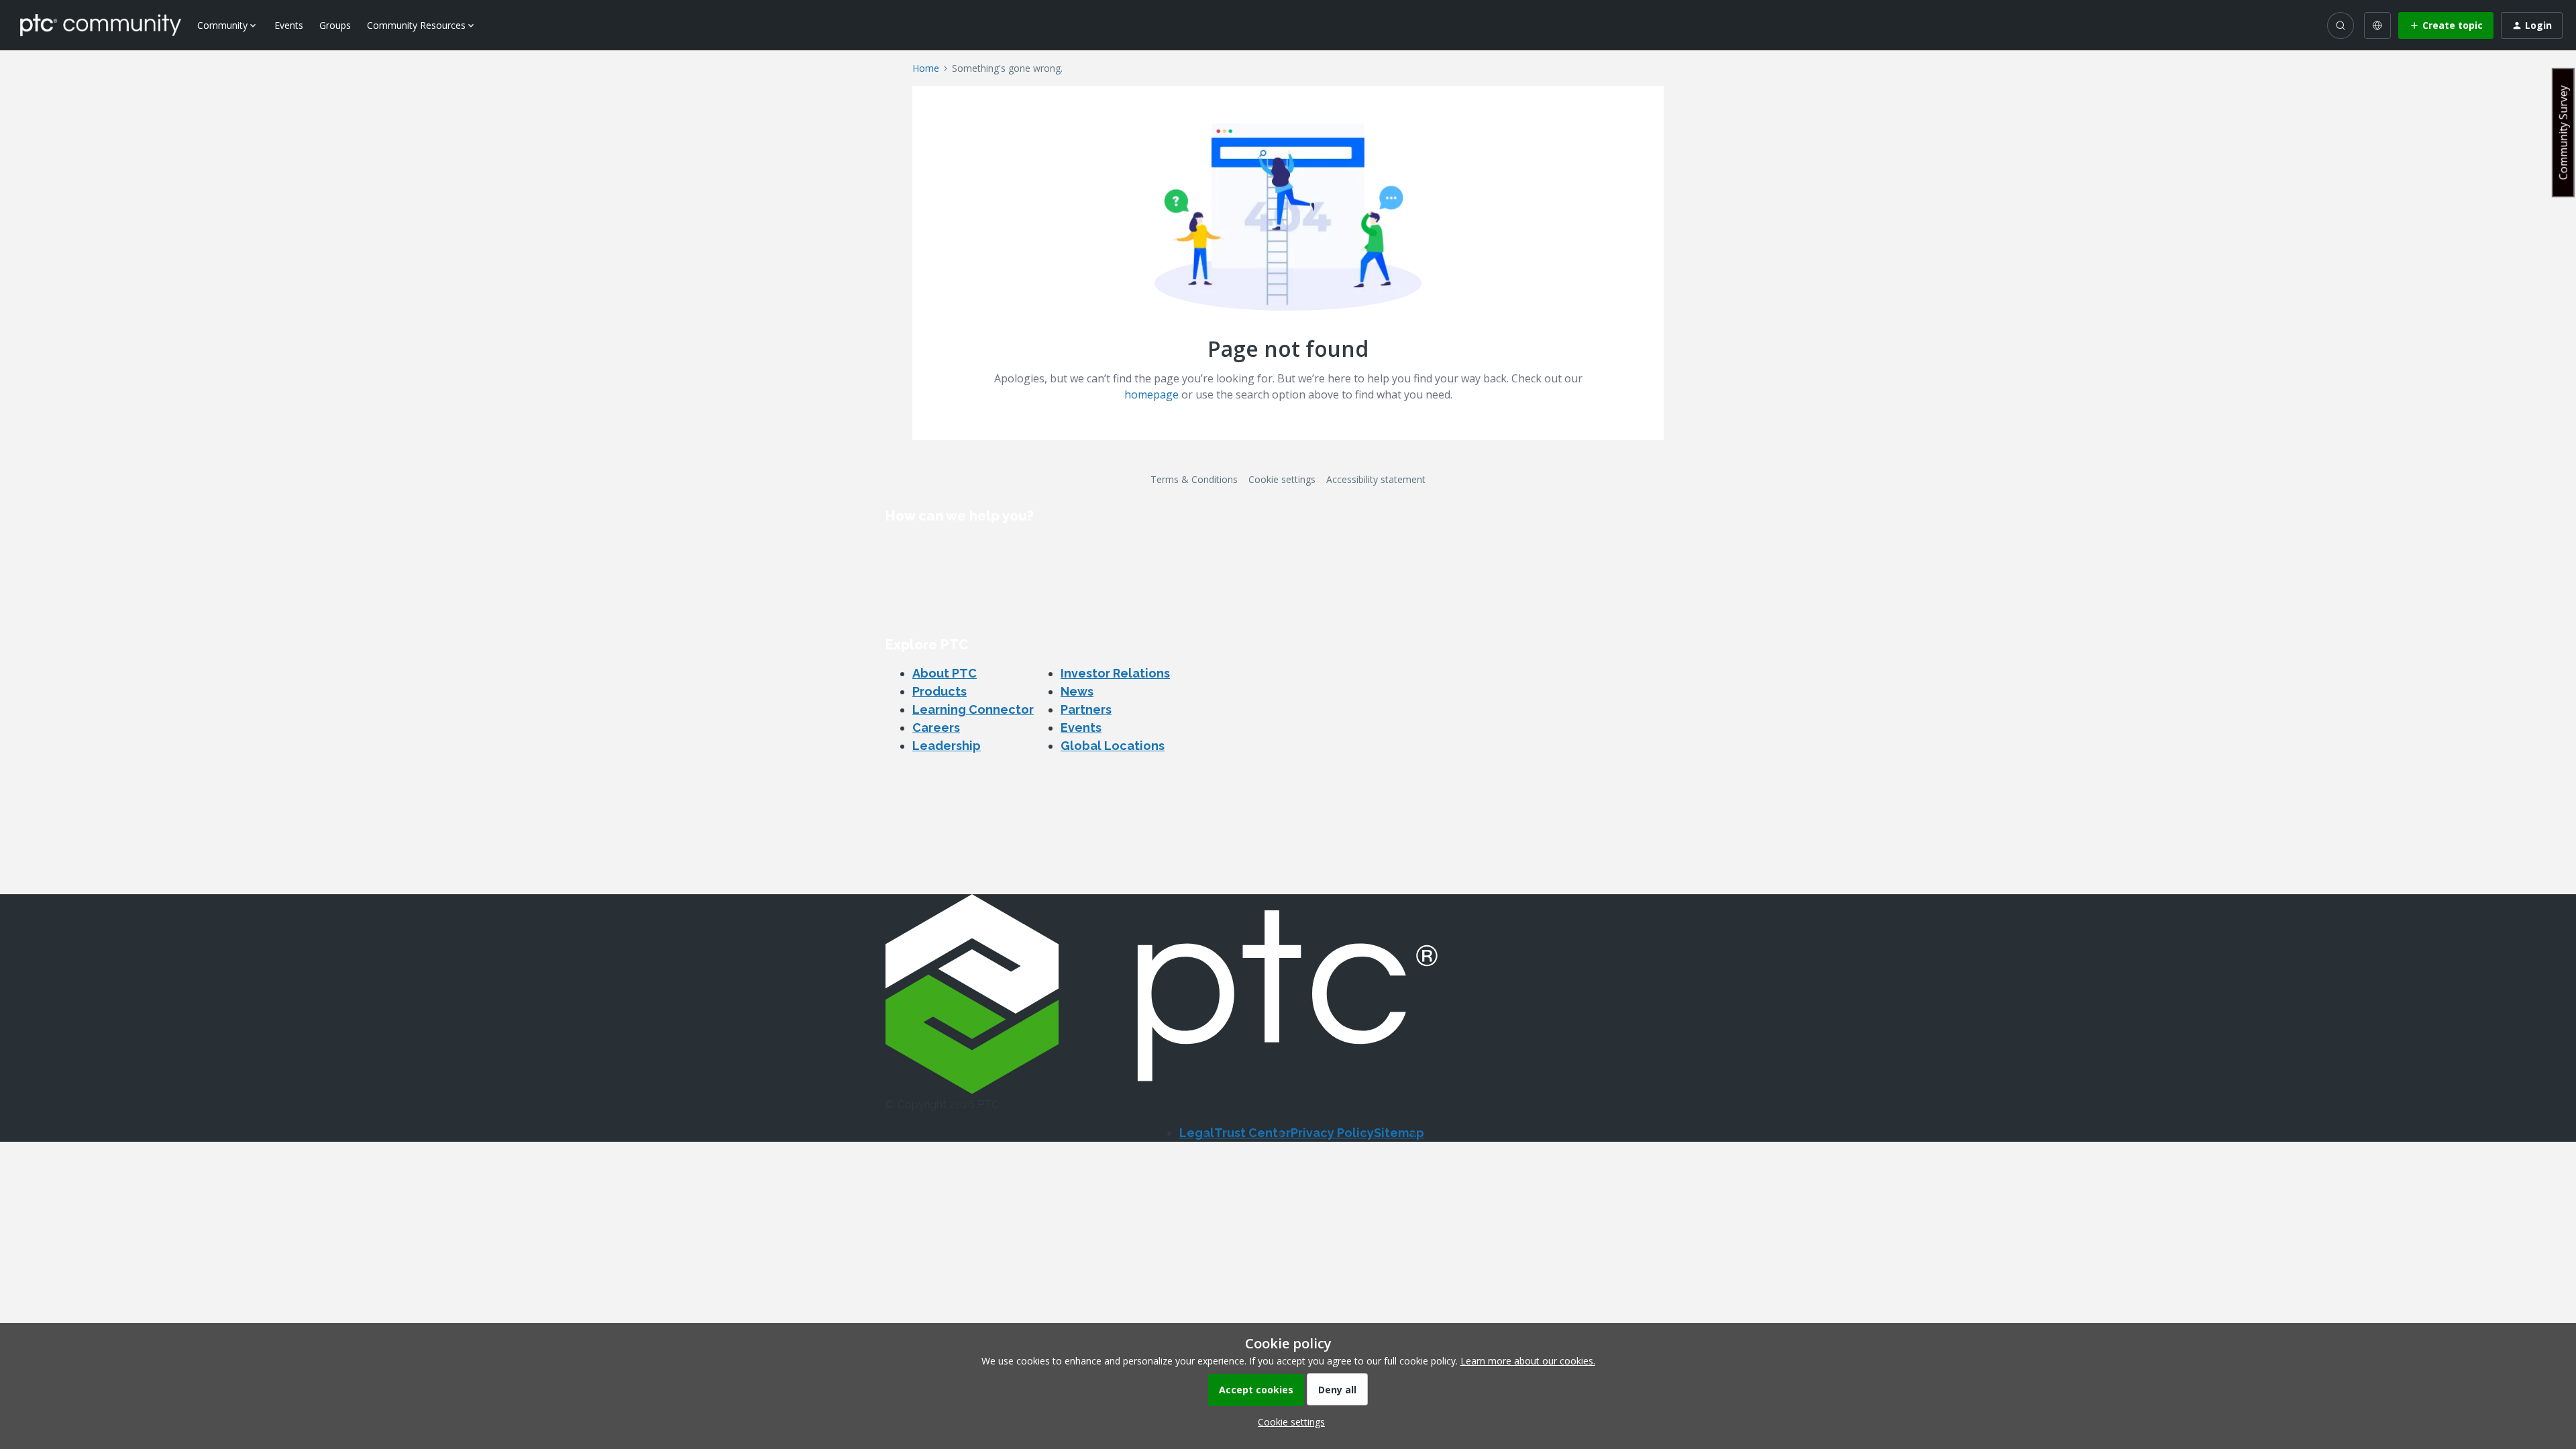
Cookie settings (1282, 479)
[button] (2446, 25)
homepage (1151, 394)
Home (926, 68)
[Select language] (2377, 25)
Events (289, 25)
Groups (335, 25)
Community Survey (2563, 132)
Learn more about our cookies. (1528, 1361)
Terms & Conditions (1194, 479)
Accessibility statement (1376, 479)
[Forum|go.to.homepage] (101, 25)
